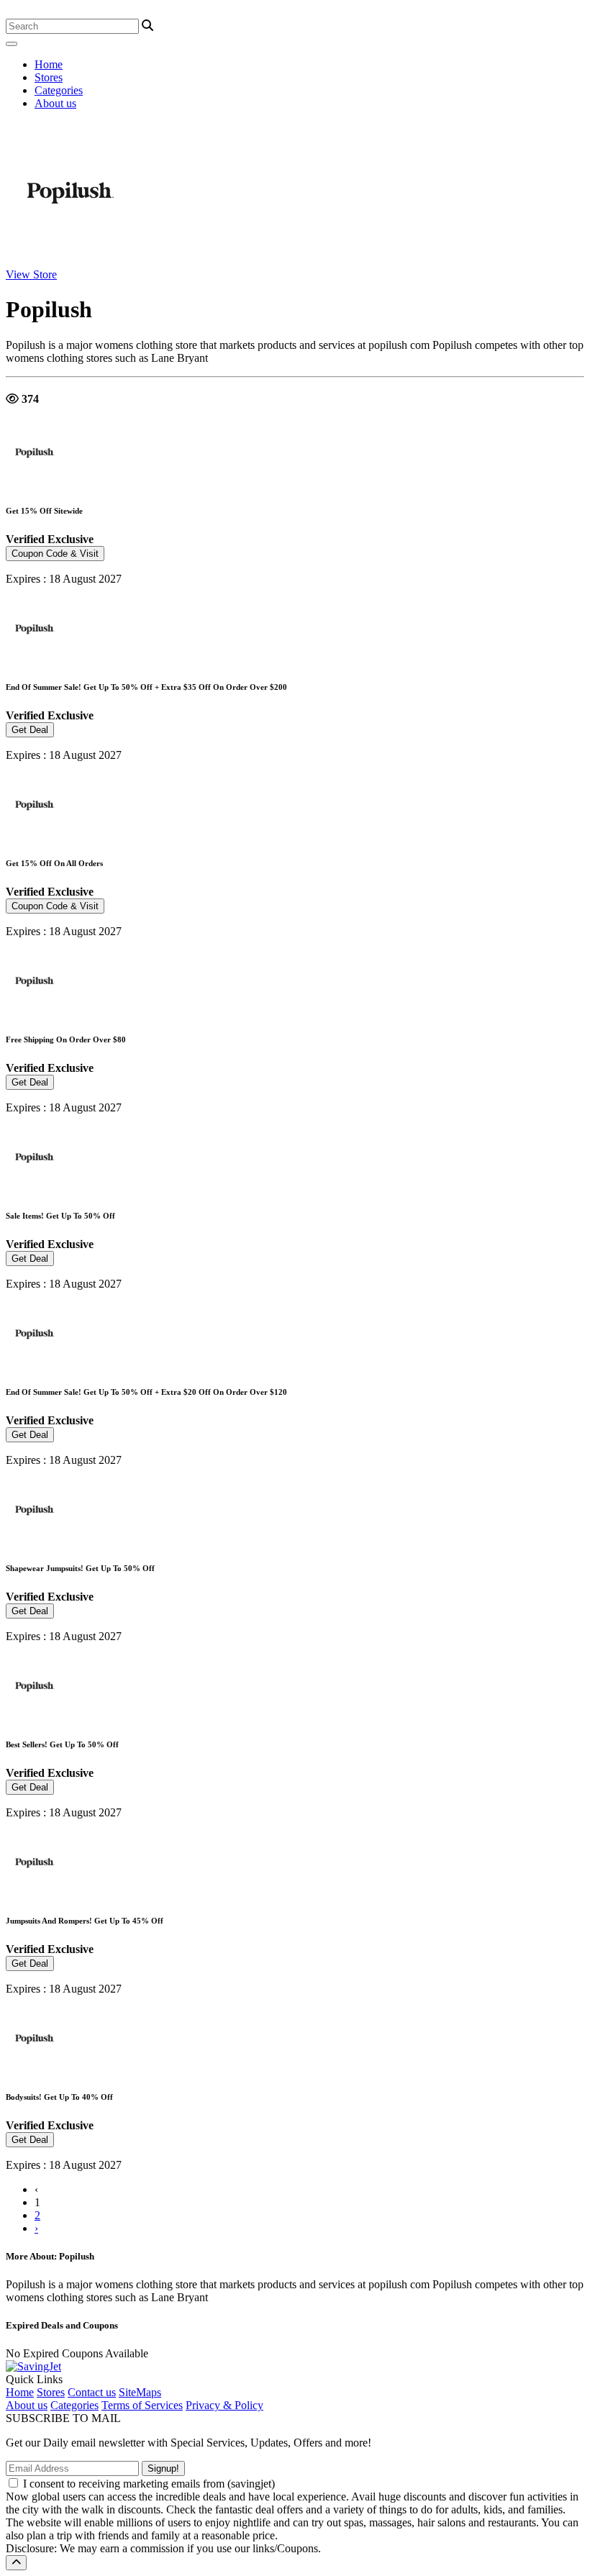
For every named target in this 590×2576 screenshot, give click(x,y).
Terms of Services (142, 2405)
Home (49, 64)
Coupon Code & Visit (55, 554)
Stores (49, 77)
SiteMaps (140, 2392)
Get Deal (30, 730)
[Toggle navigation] (12, 44)
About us (55, 103)
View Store (31, 274)
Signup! (163, 2468)
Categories (59, 90)
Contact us (92, 2392)
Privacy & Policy (224, 2405)
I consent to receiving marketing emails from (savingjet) (149, 2484)
